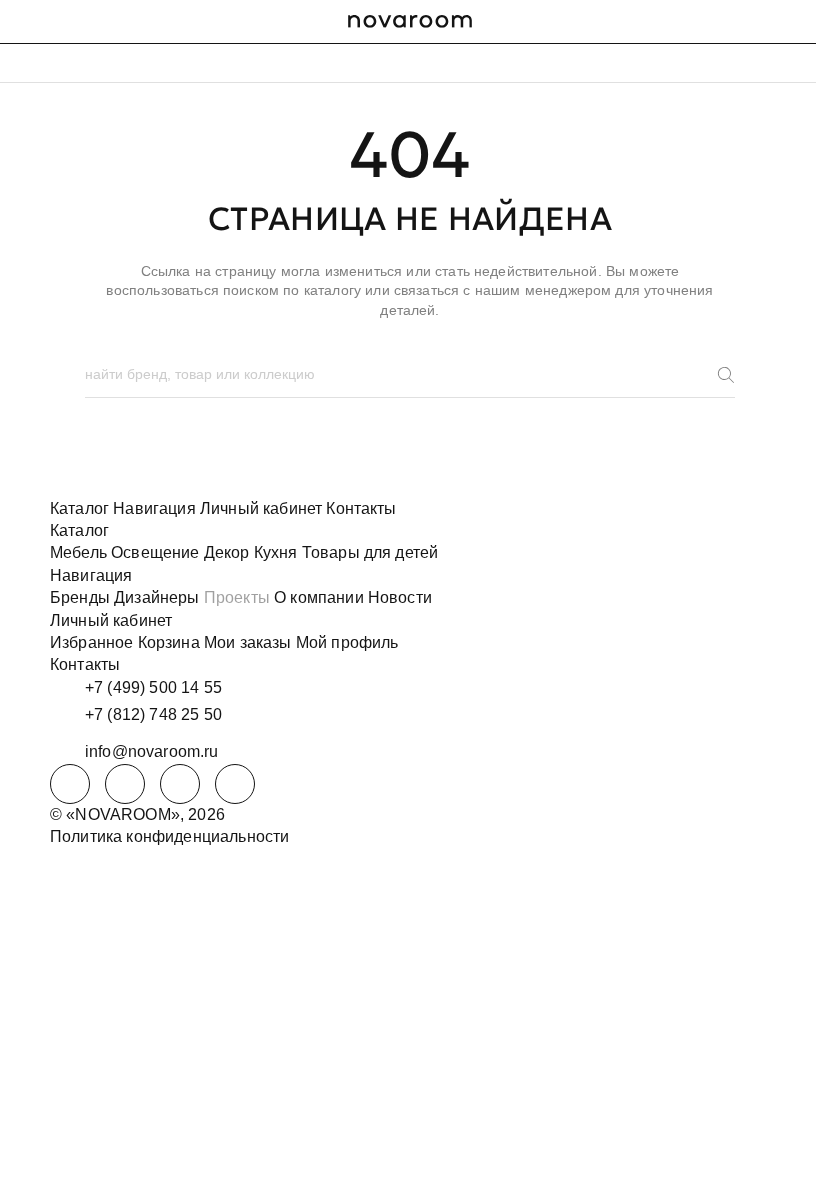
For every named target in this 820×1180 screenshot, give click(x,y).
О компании (319, 597)
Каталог (79, 508)
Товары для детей (370, 552)
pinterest (235, 784)
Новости (400, 597)
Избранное (91, 642)
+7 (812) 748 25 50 (153, 714)
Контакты (361, 508)
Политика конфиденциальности (169, 836)
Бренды (80, 597)
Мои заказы (248, 642)
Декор (227, 552)
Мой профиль (347, 642)
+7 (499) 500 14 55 (153, 687)
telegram (70, 784)
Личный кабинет (261, 508)
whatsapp (125, 784)
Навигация (154, 508)
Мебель (78, 552)
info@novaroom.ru (152, 751)
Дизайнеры (156, 597)
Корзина (169, 642)
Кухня (276, 552)
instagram (180, 784)
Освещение (155, 552)
